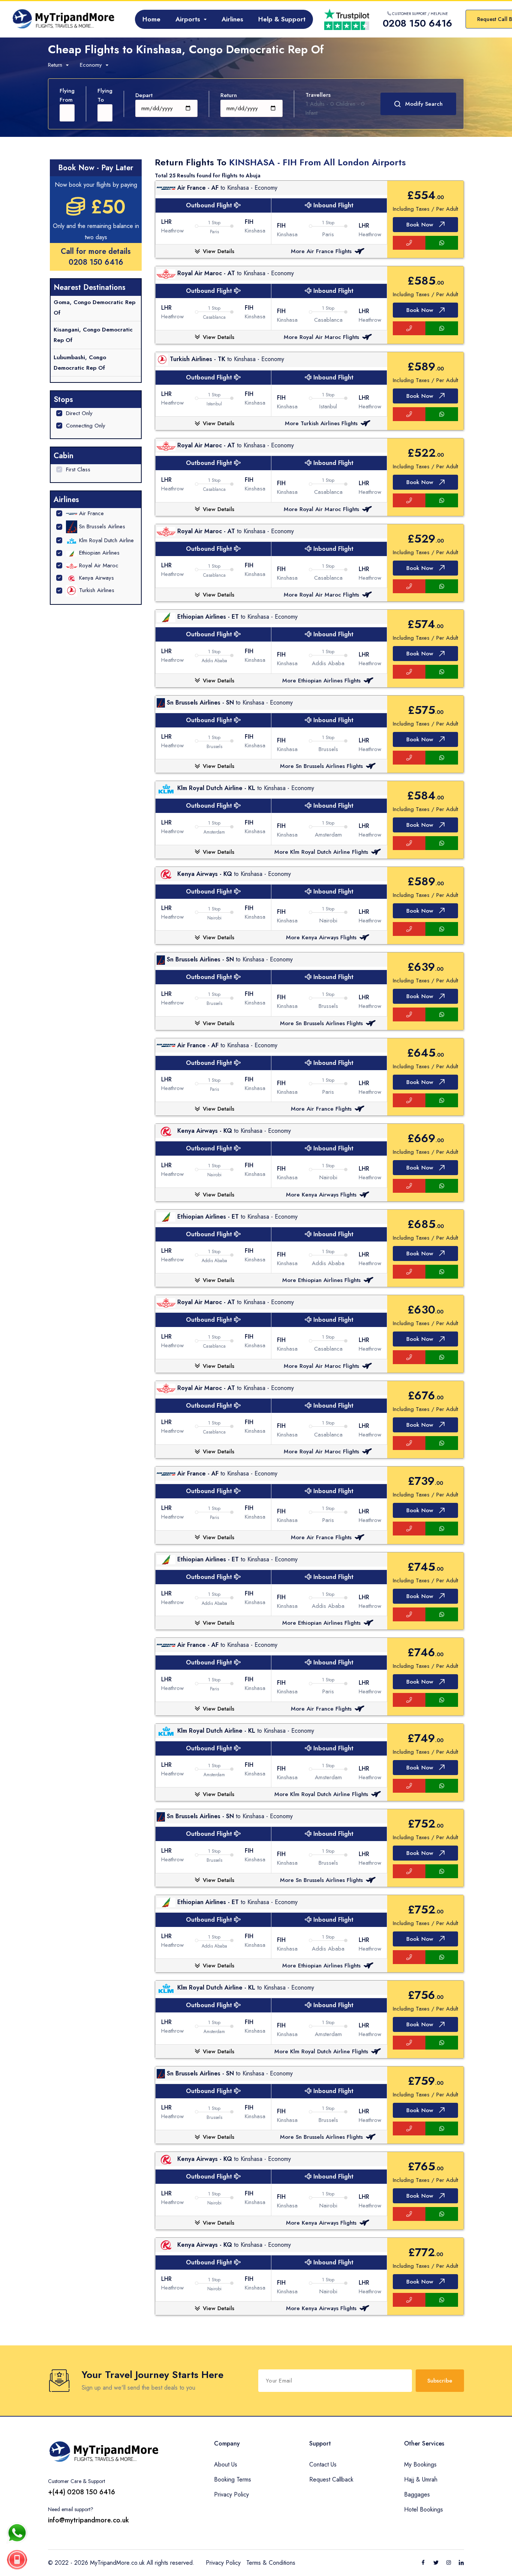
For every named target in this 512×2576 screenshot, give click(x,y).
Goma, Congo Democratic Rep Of (94, 307)
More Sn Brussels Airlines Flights (321, 766)
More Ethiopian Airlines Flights (321, 681)
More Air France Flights (321, 251)
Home (151, 19)
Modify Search (424, 104)
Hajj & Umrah (421, 2479)
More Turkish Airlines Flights (321, 423)
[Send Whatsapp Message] (17, 2533)
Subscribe (440, 2381)
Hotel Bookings (424, 2509)
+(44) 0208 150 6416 (82, 2492)
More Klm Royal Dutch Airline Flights (321, 852)
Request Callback (331, 2479)
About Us (226, 2464)
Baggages (417, 2494)
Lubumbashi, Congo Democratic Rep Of (80, 363)
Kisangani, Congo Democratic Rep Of (93, 335)
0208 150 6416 (96, 262)
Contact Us (323, 2464)
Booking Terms (233, 2479)
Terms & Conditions (271, 2563)
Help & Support (282, 19)
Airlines (232, 19)
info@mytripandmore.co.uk (88, 2520)
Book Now (420, 225)
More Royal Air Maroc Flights (321, 337)
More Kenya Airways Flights (321, 937)
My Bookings (420, 2464)
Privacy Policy (231, 2494)
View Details (219, 251)
